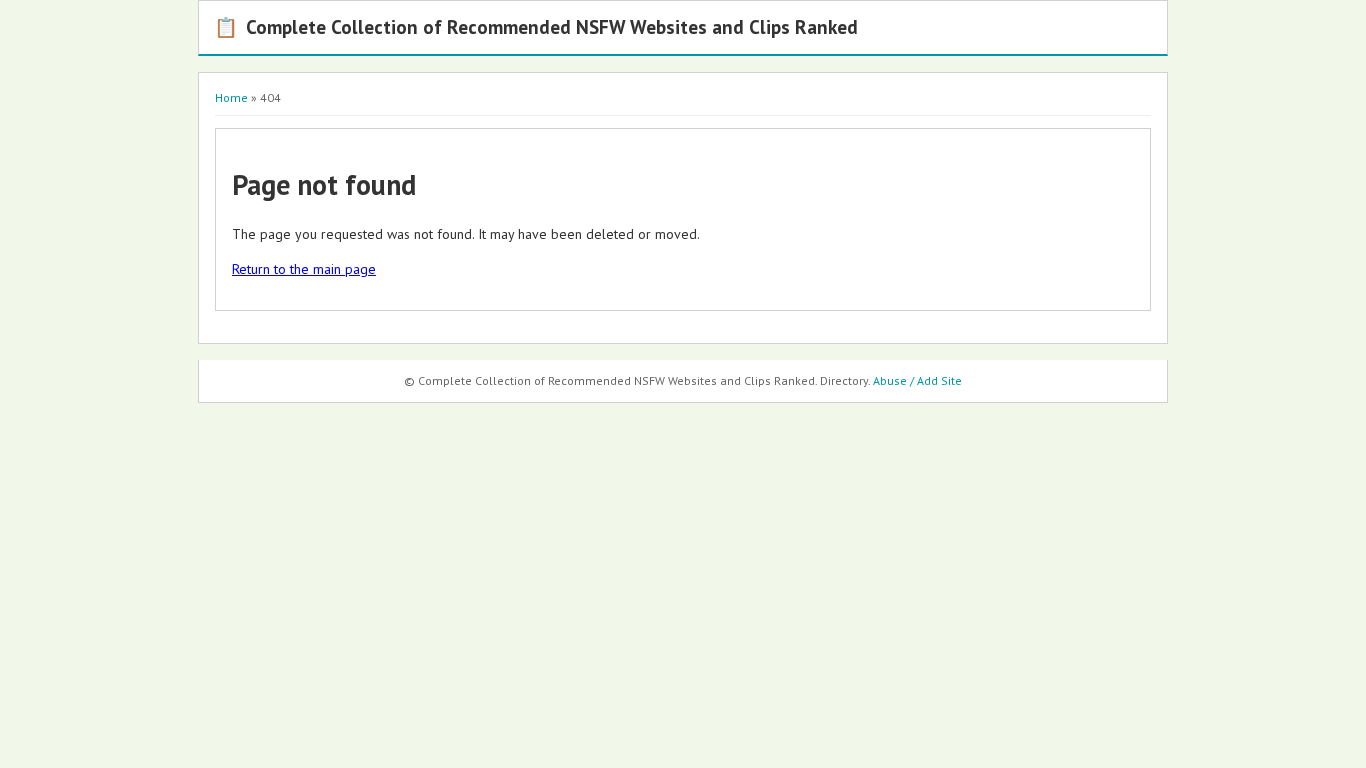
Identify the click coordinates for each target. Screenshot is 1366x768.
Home (231, 97)
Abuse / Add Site (917, 380)
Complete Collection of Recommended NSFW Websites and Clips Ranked (536, 26)
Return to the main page (304, 269)
